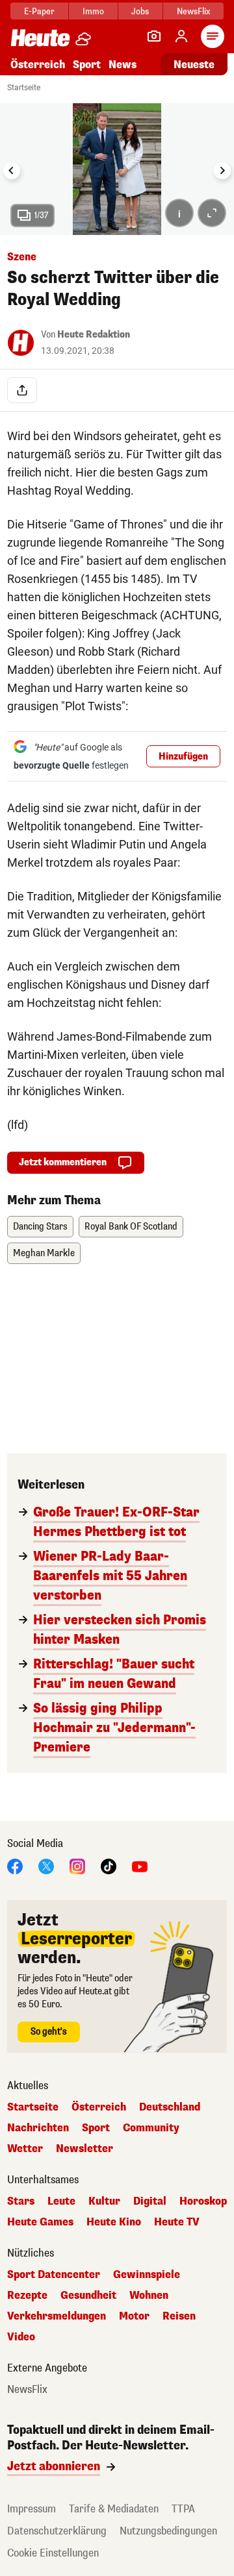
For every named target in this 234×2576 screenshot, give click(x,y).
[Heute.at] (40, 37)
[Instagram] (77, 1865)
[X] (46, 1865)
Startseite (24, 88)
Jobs (140, 11)
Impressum (32, 2509)
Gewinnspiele (147, 2275)
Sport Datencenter (54, 2275)
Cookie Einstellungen (53, 2553)
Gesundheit (88, 2296)
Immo (93, 11)
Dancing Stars (40, 1227)
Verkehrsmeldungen (57, 2316)
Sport (87, 65)
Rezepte (27, 2296)
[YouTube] (140, 1865)
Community (151, 2128)
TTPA (183, 2509)
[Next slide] (222, 171)
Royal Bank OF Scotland (131, 1227)
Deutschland (170, 2107)
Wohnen (149, 2296)
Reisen (179, 2316)
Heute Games (40, 2222)
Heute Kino (114, 2222)
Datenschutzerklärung (57, 2531)
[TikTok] (109, 1865)
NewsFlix (193, 11)
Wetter (25, 2149)
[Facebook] (15, 1865)
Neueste (194, 65)
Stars (21, 2201)
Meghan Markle (44, 1253)
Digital (150, 2201)
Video (21, 2337)
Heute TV (177, 2222)
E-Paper (39, 11)
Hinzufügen (183, 757)
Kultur (104, 2201)
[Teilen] (22, 390)
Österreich (38, 65)
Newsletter (84, 2149)
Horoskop (203, 2201)
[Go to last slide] (12, 171)
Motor (134, 2316)
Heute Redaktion (94, 335)
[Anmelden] (181, 36)
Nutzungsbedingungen (168, 2531)
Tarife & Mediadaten (114, 2509)
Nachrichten (38, 2128)
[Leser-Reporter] (154, 36)
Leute (61, 2201)
